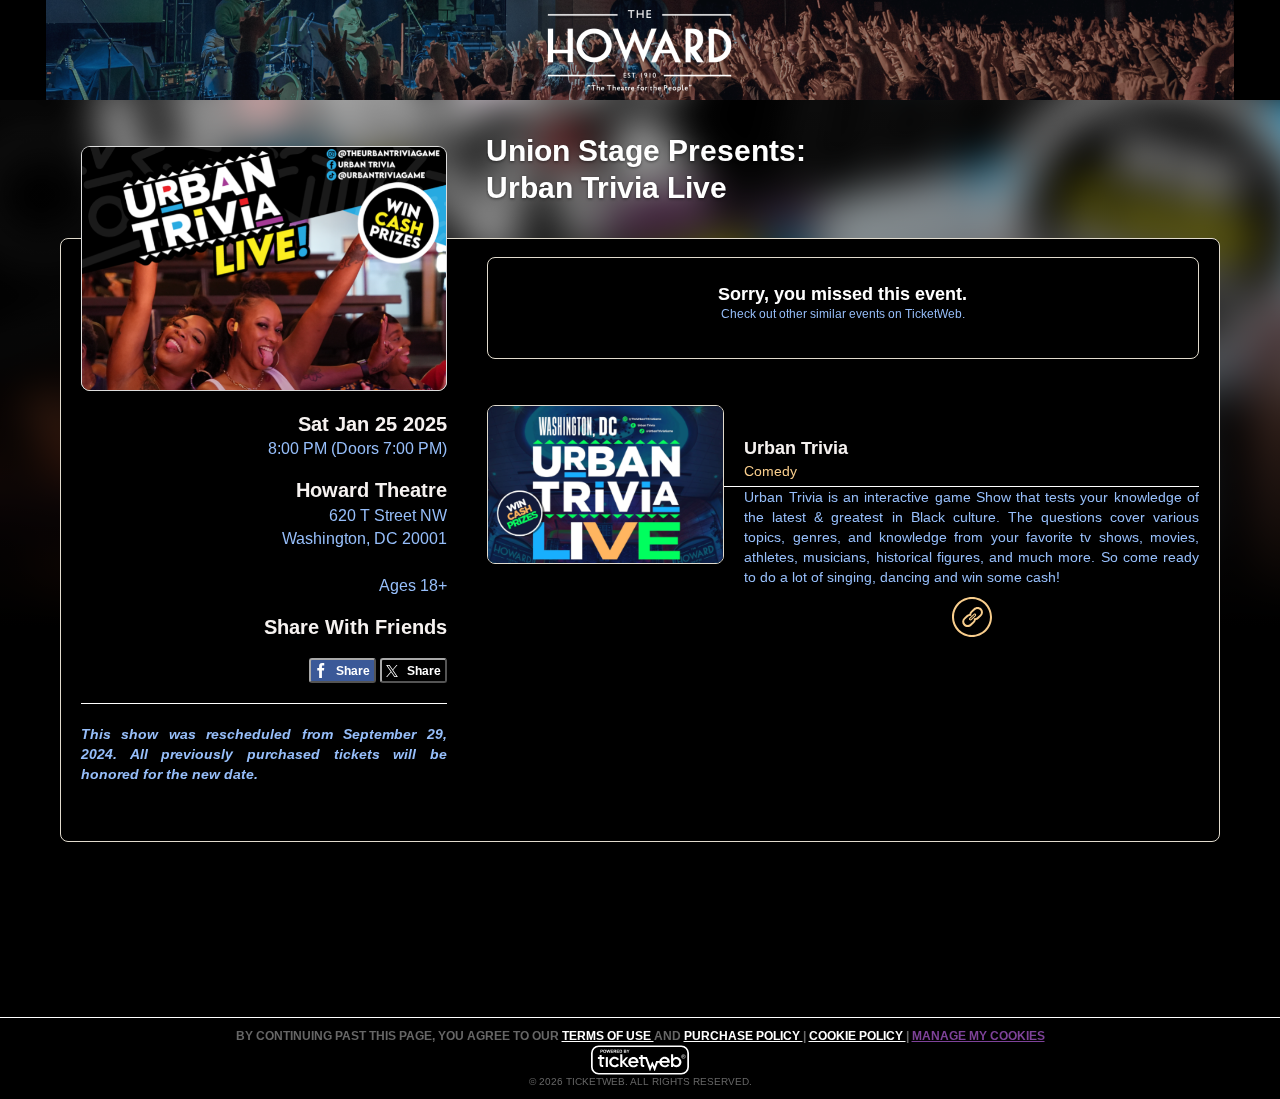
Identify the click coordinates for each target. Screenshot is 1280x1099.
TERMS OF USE (608, 1036)
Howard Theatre (371, 490)
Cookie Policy (857, 1036)
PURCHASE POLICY (743, 1036)
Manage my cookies (978, 1036)
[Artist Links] (972, 622)
